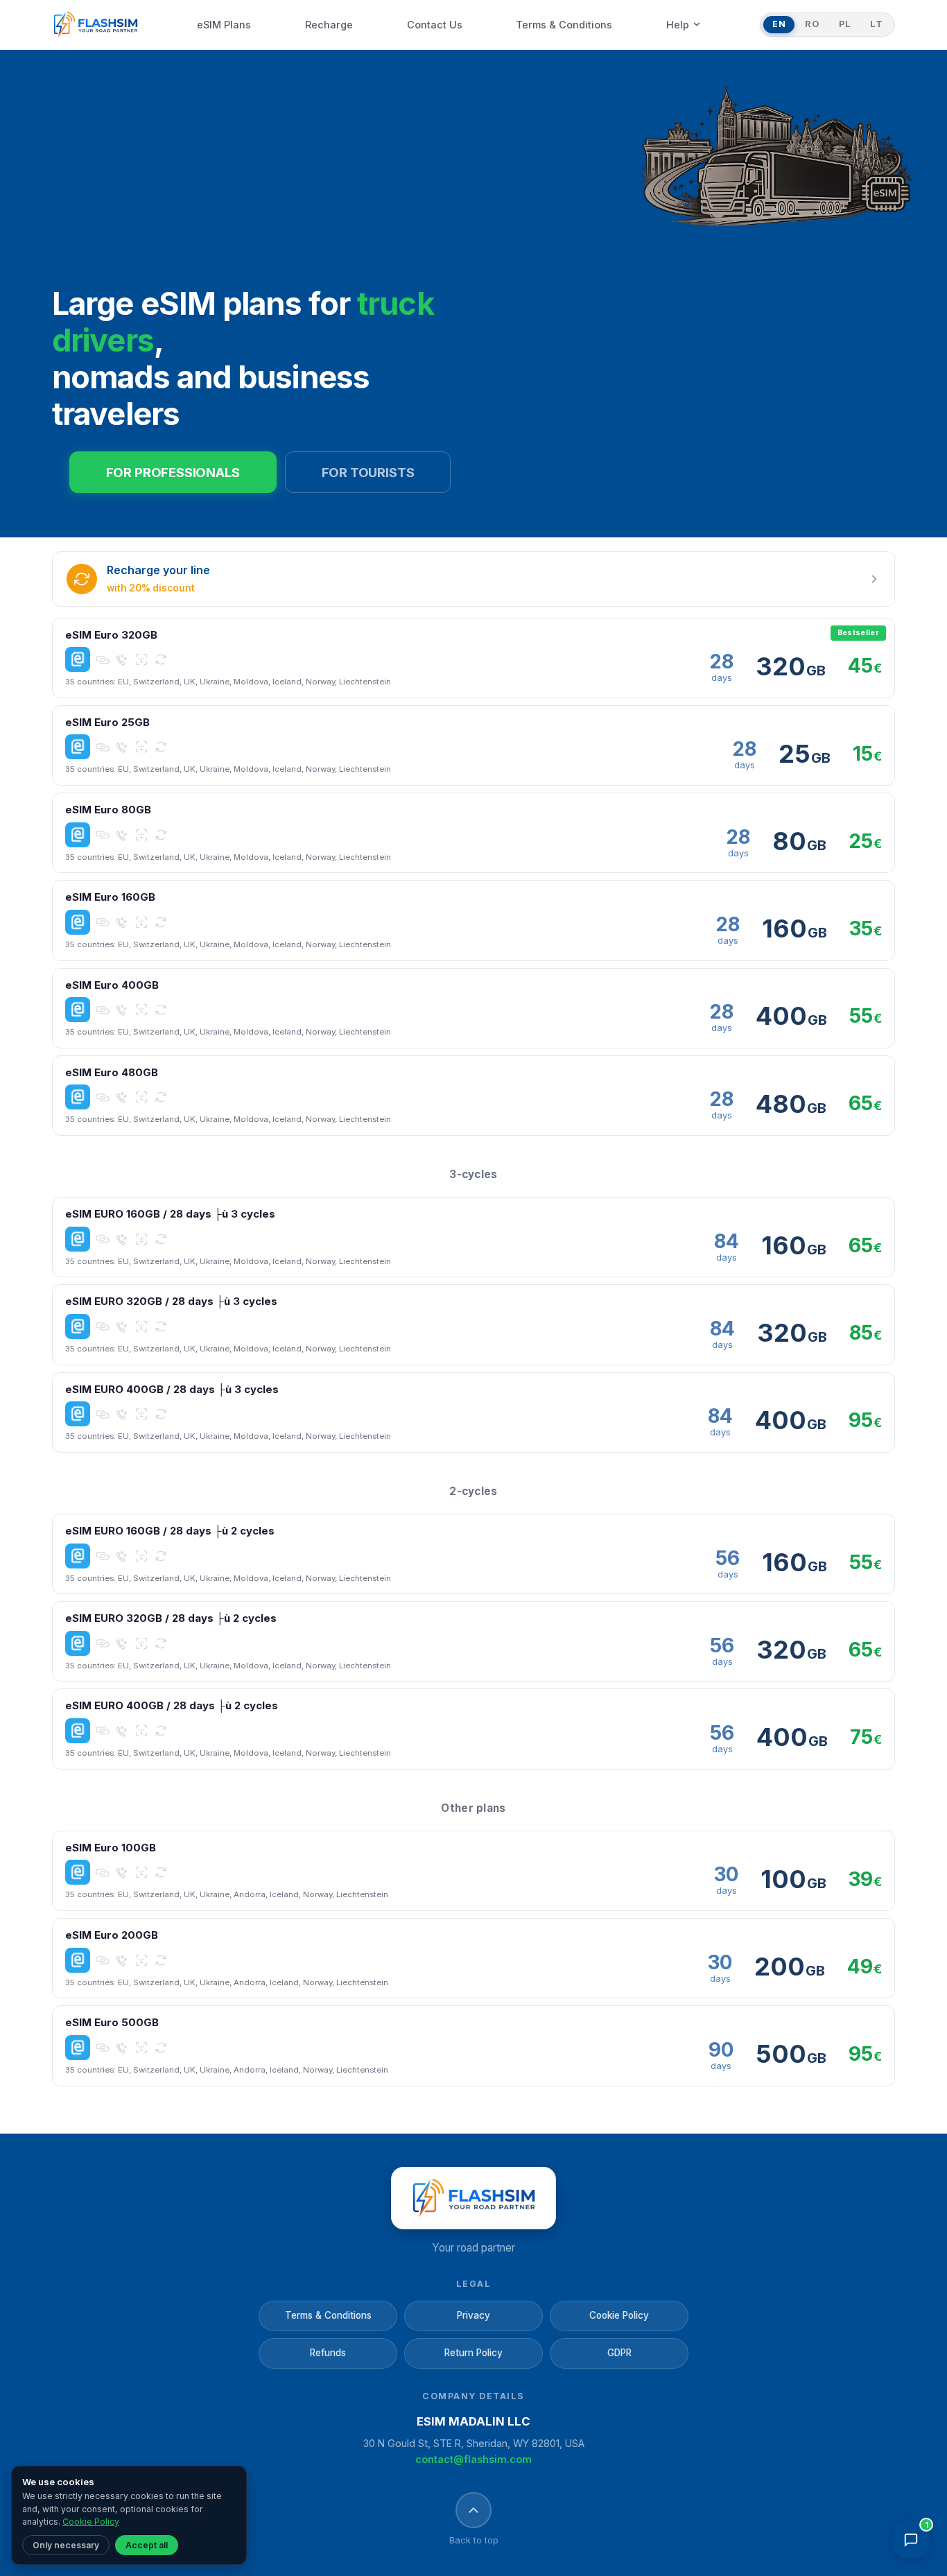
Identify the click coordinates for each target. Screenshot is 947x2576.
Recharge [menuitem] (329, 25)
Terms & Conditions (328, 2315)
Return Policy (473, 2353)
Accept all (147, 2545)
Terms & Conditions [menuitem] (564, 25)
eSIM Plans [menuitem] (224, 25)
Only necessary (66, 2545)
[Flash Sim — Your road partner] (95, 25)
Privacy (473, 2315)
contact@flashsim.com (473, 2459)
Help (678, 25)
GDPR (619, 2353)
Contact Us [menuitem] (435, 25)
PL (845, 24)
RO (812, 24)
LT (876, 24)
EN (779, 24)
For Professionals (173, 472)
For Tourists (368, 472)
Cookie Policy (619, 2315)
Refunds (328, 2353)
